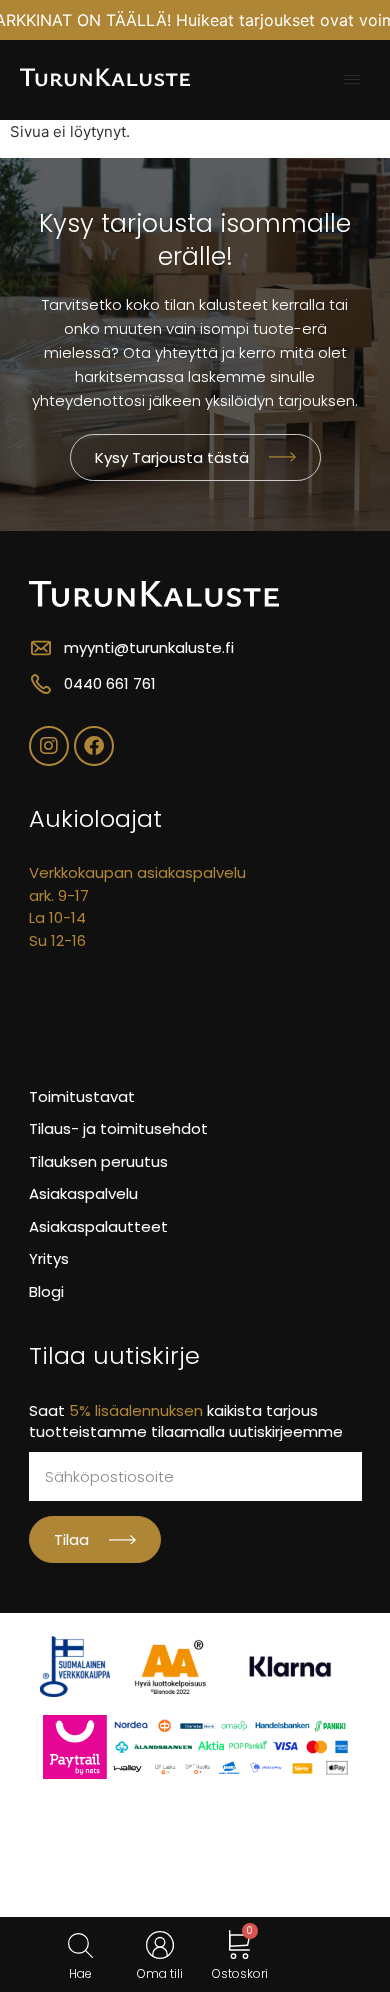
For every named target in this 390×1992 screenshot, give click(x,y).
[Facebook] (94, 746)
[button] (352, 80)
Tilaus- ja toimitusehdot (118, 1128)
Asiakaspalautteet (98, 1226)
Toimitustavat (82, 1096)
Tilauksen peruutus (98, 1161)
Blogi (46, 1291)
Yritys (49, 1258)
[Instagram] (49, 746)
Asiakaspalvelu (83, 1193)
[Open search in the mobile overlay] (80, 1945)
